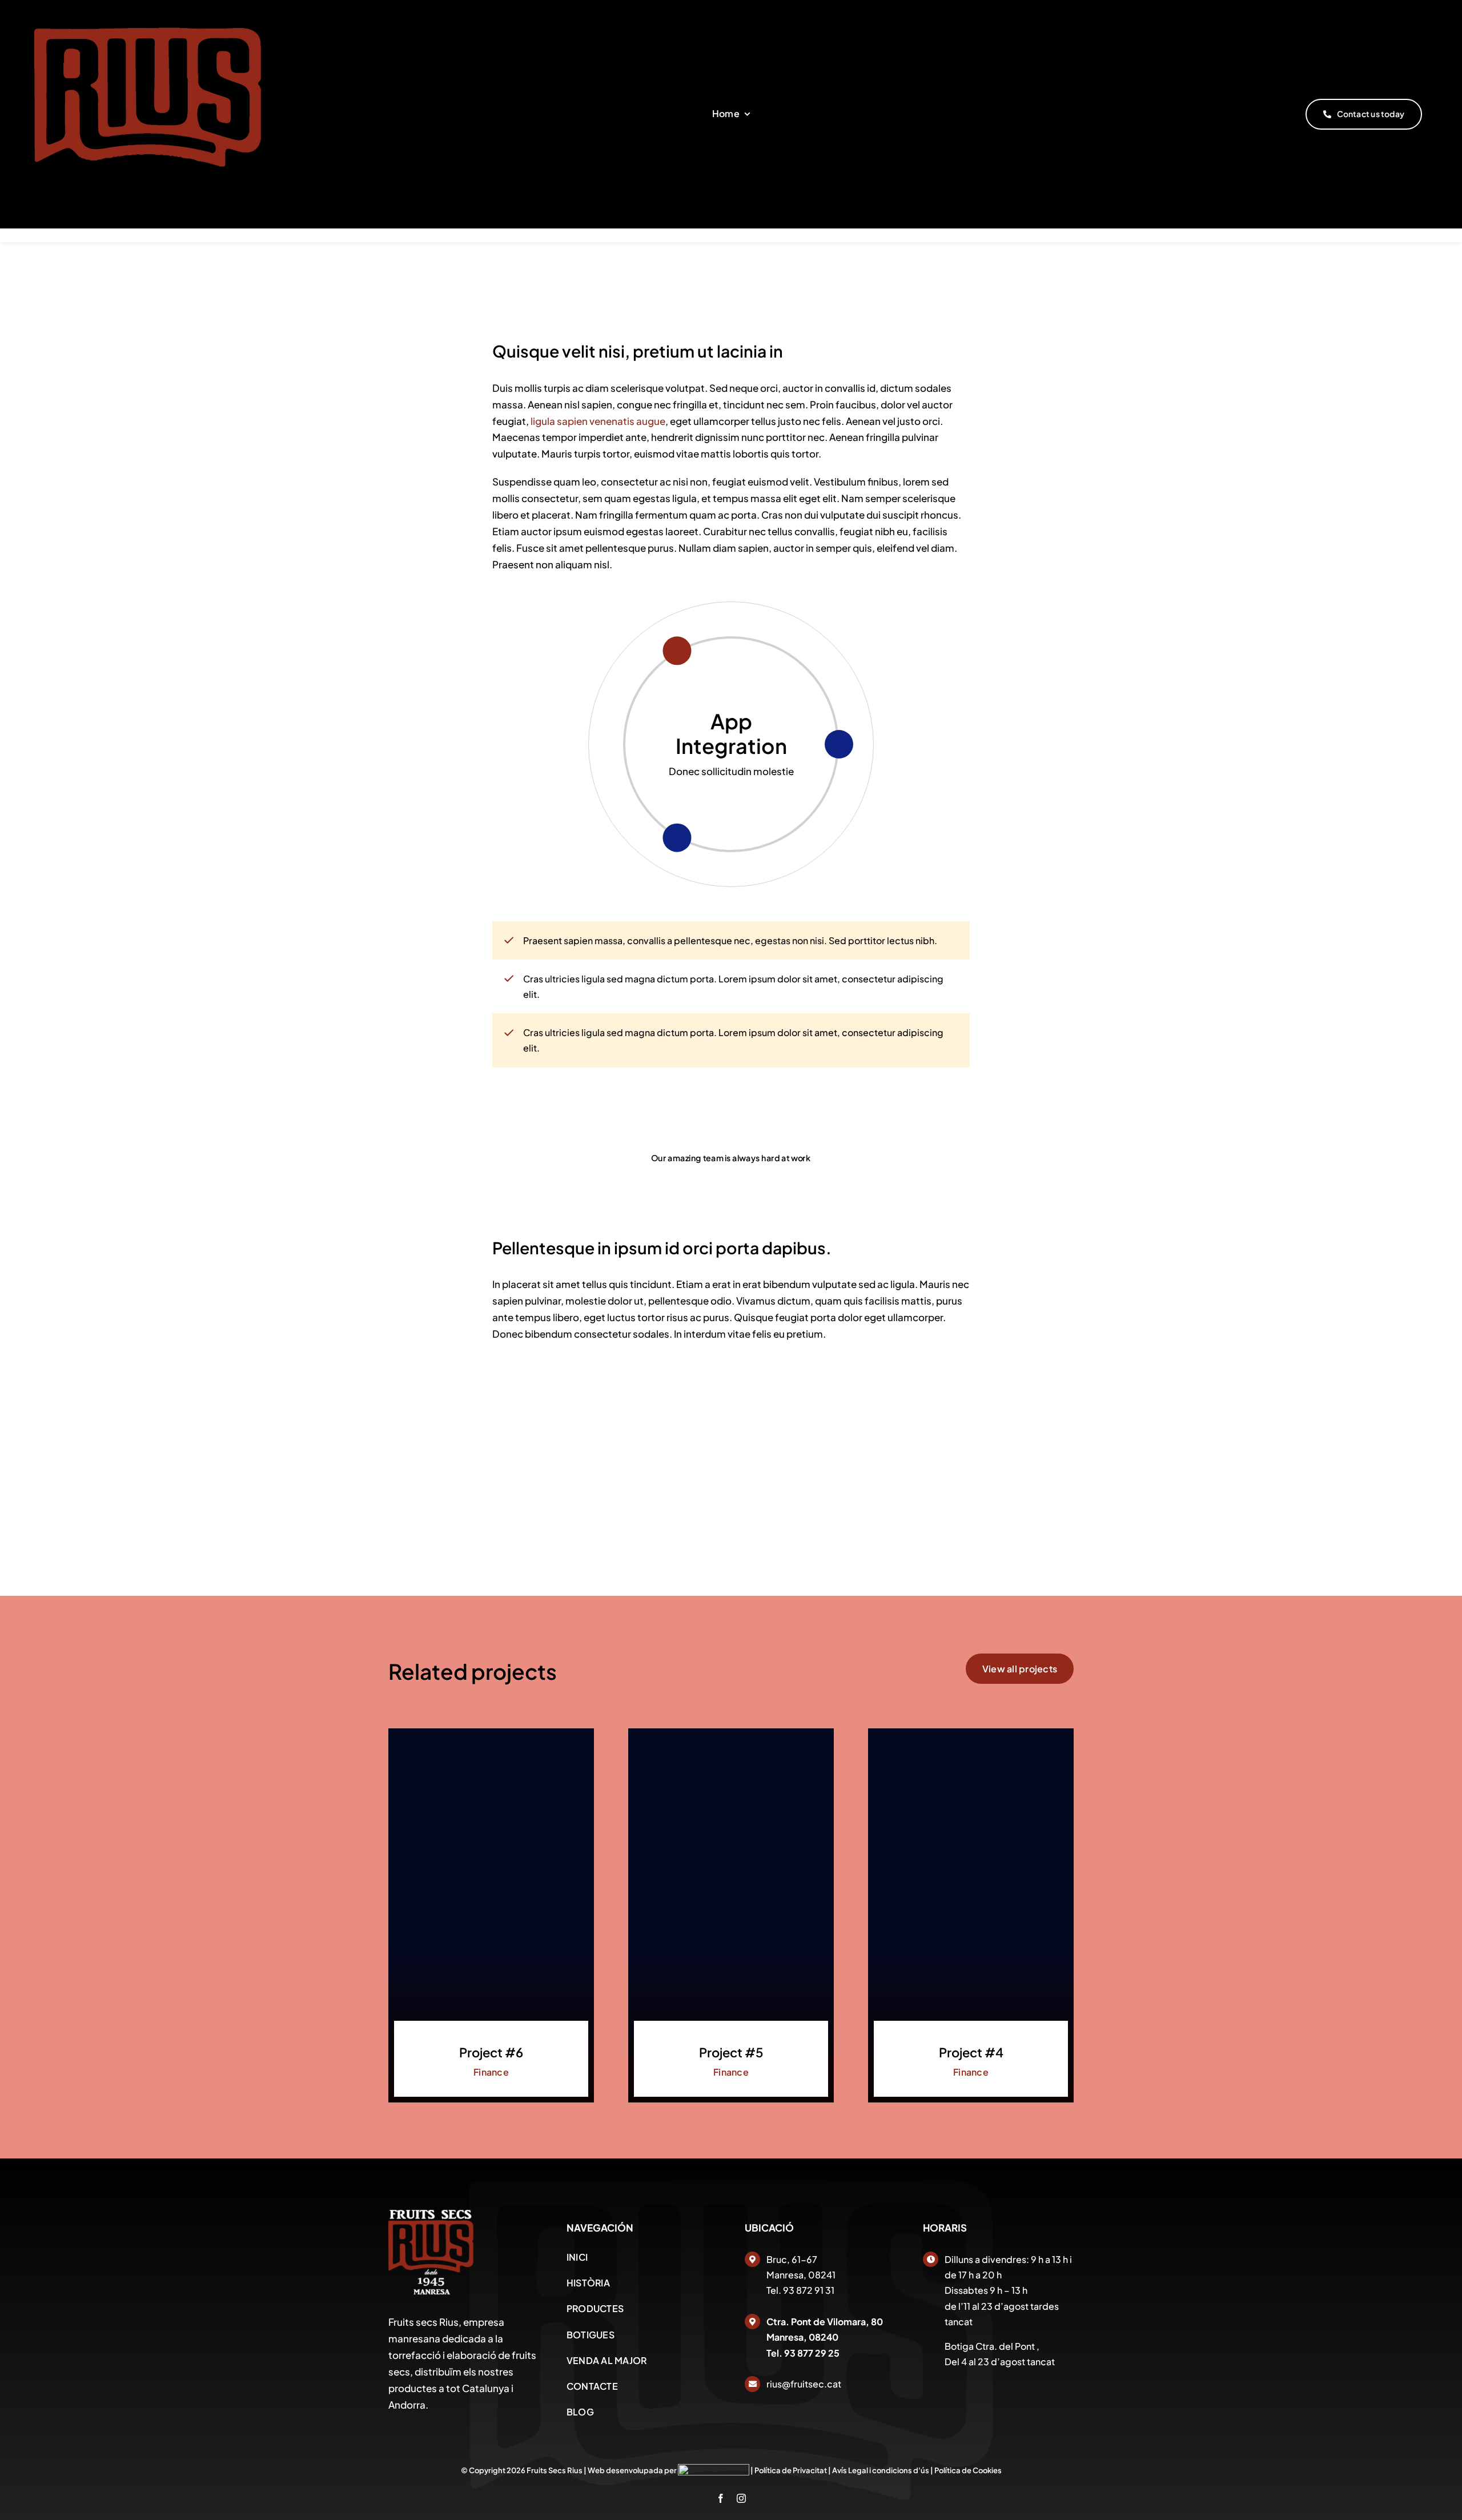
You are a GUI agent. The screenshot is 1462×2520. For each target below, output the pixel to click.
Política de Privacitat (791, 2470)
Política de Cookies (968, 2470)
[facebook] (721, 2498)
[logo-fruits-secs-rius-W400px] (431, 2214)
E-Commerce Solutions (731, 733)
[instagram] (741, 2498)
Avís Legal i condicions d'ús (881, 2470)
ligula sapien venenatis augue (597, 421)
